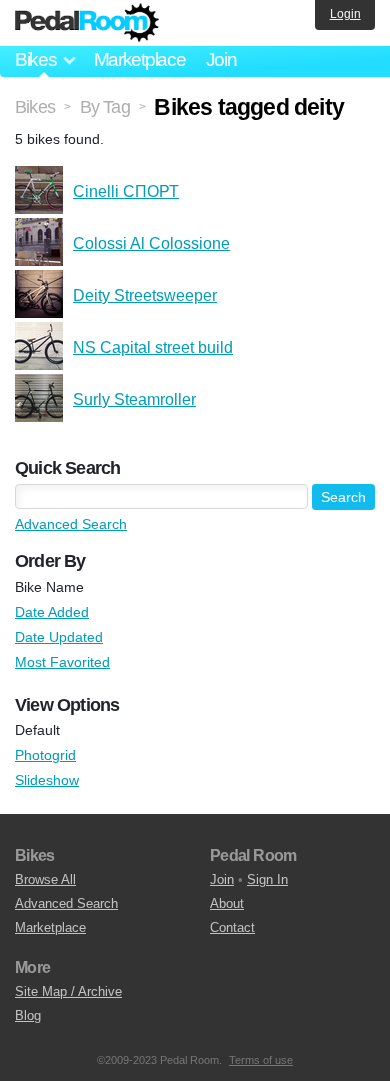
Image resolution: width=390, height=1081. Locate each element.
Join (221, 59)
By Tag (105, 107)
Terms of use (261, 1060)
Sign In (267, 879)
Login (345, 14)
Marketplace (140, 59)
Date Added (52, 612)
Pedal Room (87, 23)
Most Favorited (62, 662)
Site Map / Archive (68, 991)
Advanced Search (71, 524)
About (227, 903)
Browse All (45, 879)
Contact (232, 927)
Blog (28, 1015)
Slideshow (47, 780)
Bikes (35, 107)
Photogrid (45, 755)
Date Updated (59, 637)
